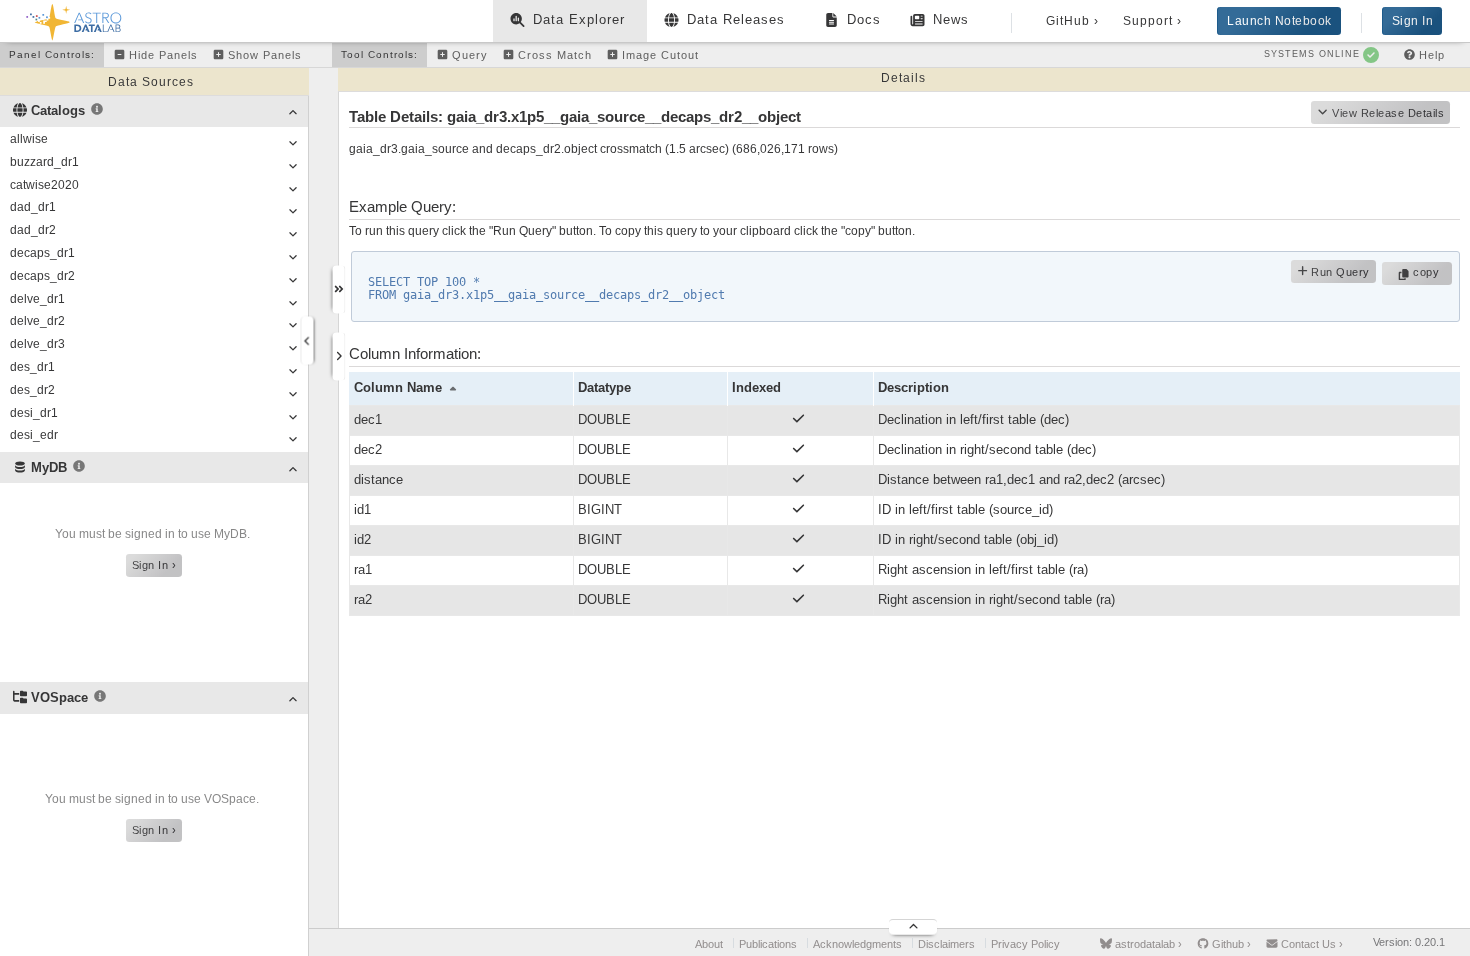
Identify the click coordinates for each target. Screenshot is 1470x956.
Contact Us (1310, 944)
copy (1428, 272)
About (709, 944)
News (951, 19)
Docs (864, 19)
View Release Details (1388, 113)
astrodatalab (1147, 944)
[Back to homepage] (74, 18)
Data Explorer (579, 19)
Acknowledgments (857, 944)
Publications (768, 944)
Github (1230, 944)
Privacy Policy (1025, 944)
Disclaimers (946, 944)
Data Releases (736, 19)
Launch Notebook (1279, 21)
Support (1152, 21)
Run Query (1339, 272)
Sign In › (154, 565)
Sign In (1413, 21)
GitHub (1072, 21)
